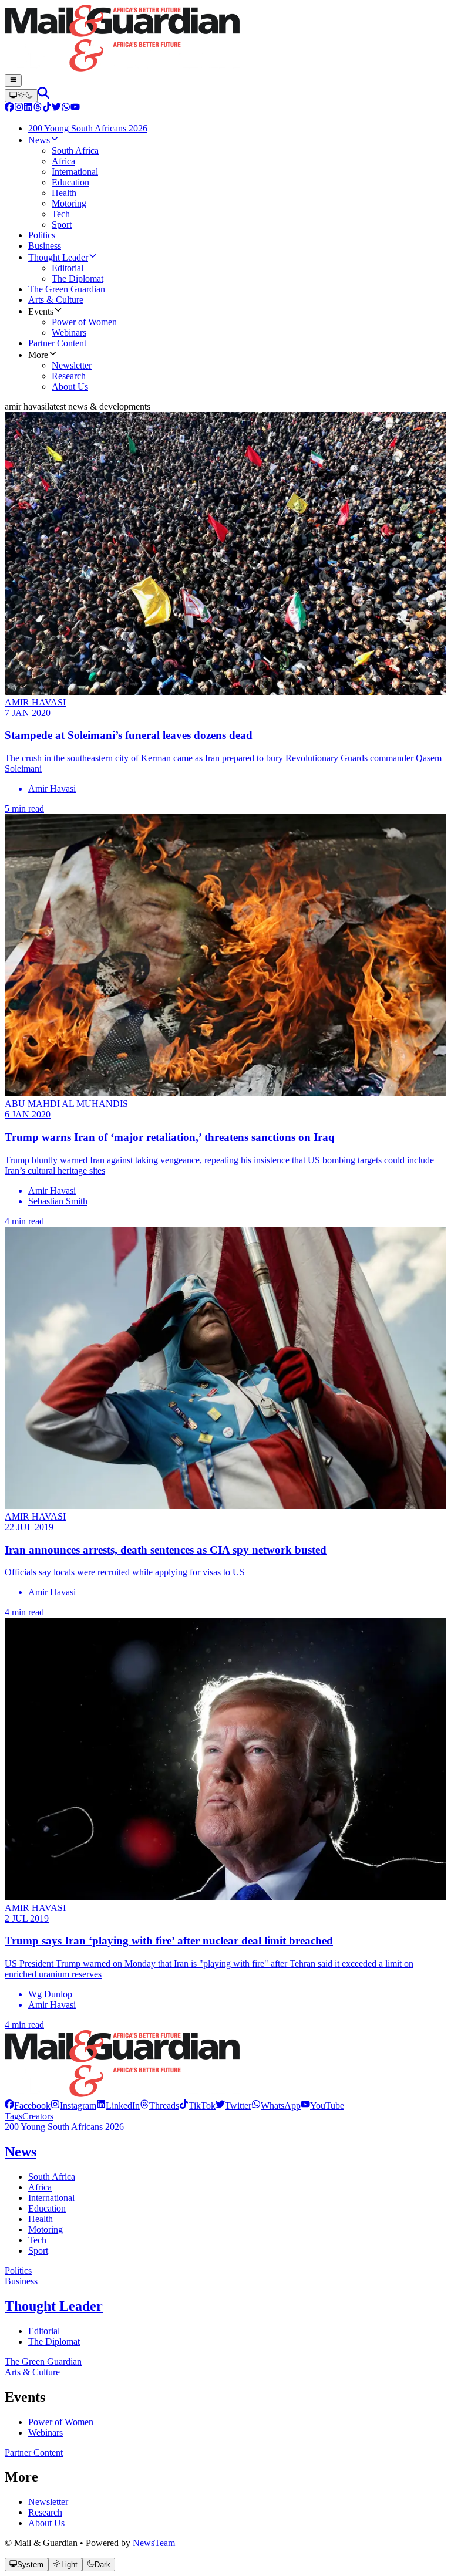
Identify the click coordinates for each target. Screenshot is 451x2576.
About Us (46, 2523)
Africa (40, 2187)
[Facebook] (9, 108)
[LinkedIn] (28, 108)
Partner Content (34, 2452)
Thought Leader (54, 2306)
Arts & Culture (32, 2372)
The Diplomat (54, 2342)
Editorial (44, 2331)
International (51, 2198)
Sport (38, 2251)
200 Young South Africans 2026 (64, 2127)
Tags (14, 2116)
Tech (37, 2240)
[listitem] (28, 2106)
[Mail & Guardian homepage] (225, 39)
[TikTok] (47, 108)
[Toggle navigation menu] (13, 80)
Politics (18, 2271)
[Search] (43, 95)
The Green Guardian (43, 2361)
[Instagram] (19, 108)
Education (47, 2208)
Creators (38, 2116)
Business (21, 2281)
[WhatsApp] (66, 108)
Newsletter (48, 2502)
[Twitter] (56, 108)
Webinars (46, 2432)
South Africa (52, 2177)
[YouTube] (75, 108)
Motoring (46, 2229)
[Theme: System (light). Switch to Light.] (21, 96)
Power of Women (61, 2422)
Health (41, 2219)
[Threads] (38, 108)
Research (45, 2512)
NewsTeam (154, 2543)
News (21, 2152)
